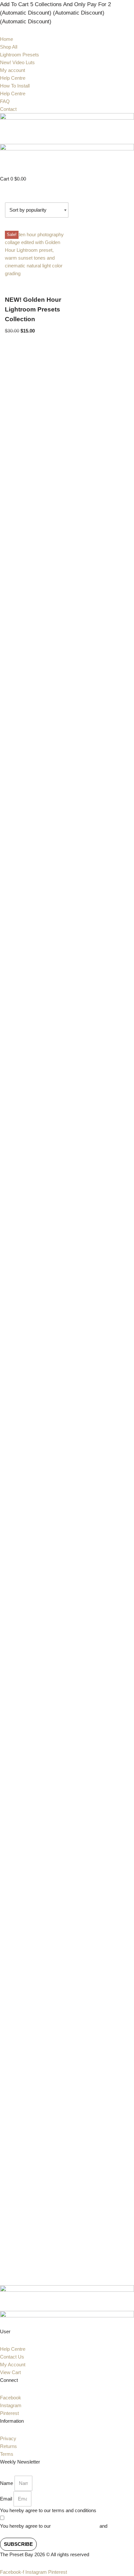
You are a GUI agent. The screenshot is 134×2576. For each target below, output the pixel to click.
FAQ (5, 101)
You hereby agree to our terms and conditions (48, 2510)
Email (6, 2499)
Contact (8, 109)
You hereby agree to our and (62, 2530)
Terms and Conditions (75, 2526)
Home (7, 39)
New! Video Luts (17, 62)
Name (7, 2483)
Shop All (9, 47)
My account (13, 70)
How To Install (15, 86)
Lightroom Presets (20, 55)
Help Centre (13, 78)
